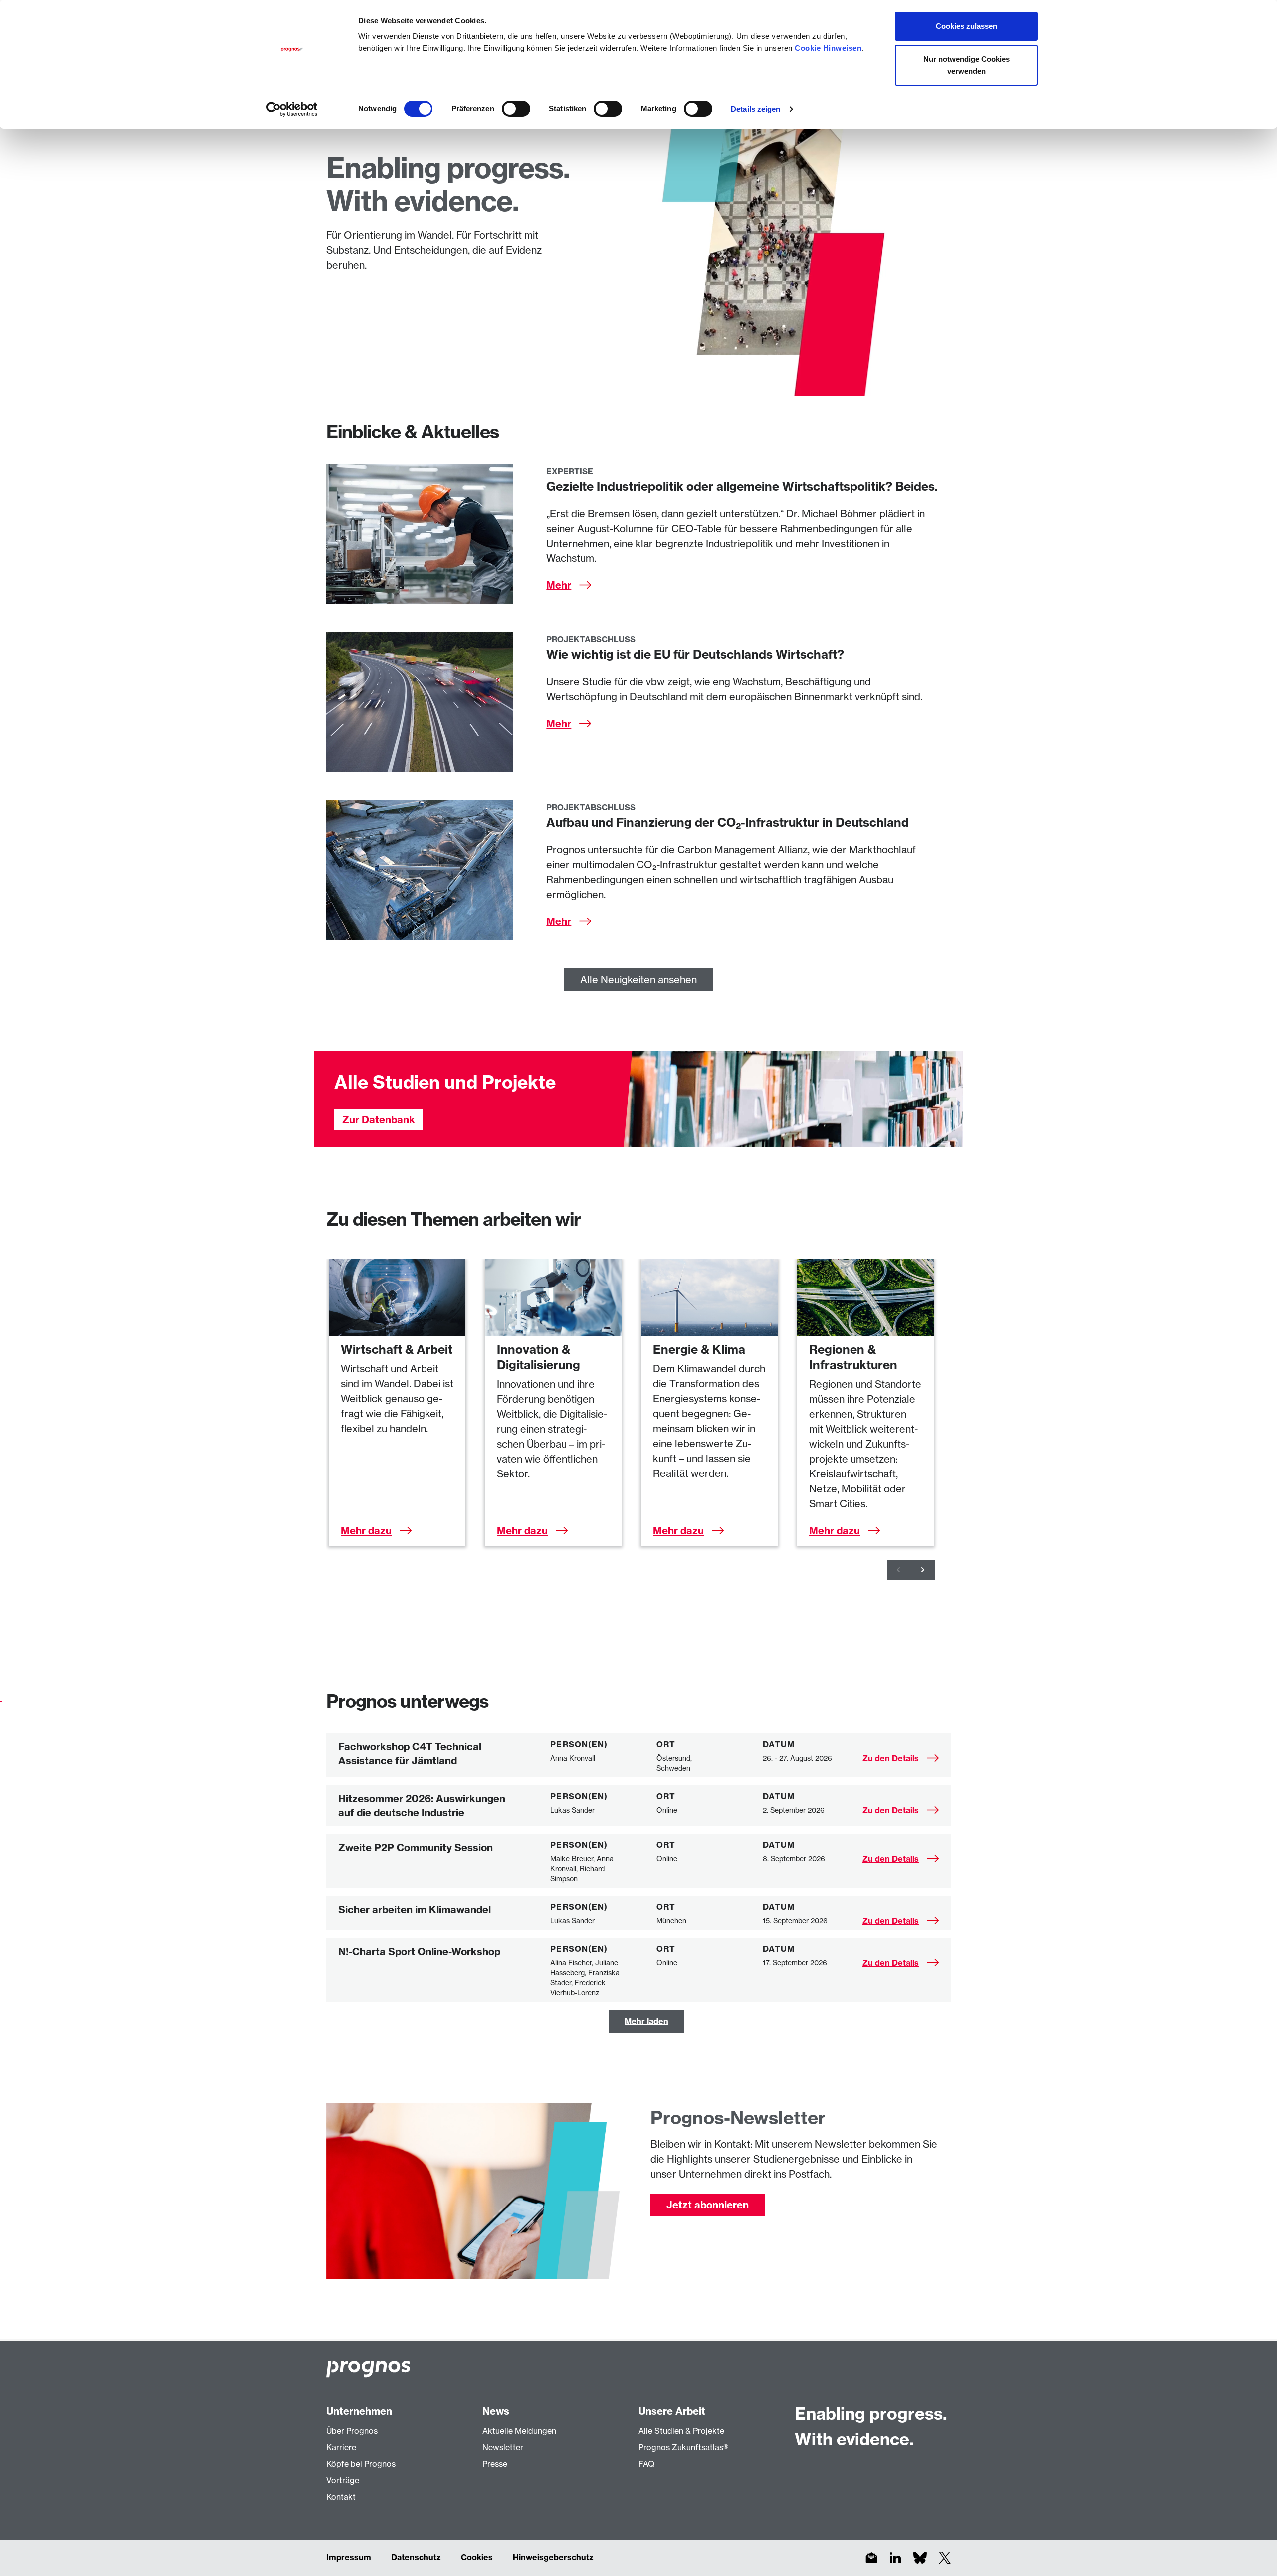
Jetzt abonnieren (708, 2205)
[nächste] (923, 1570)
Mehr (559, 585)
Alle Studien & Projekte (681, 2431)
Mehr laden (646, 2021)
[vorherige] (899, 1570)
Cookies (477, 2557)
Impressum (349, 2557)
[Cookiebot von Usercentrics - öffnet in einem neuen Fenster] (292, 109)
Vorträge (343, 2480)
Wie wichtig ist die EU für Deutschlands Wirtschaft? (695, 654)
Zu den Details (891, 1758)
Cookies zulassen (966, 26)
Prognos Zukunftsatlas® (683, 2447)
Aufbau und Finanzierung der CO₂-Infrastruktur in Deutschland (728, 822)
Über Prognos (352, 2431)
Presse (495, 2464)
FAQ (646, 2464)
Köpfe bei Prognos (361, 2464)
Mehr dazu (366, 1531)
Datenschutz (416, 2557)
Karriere (341, 2447)
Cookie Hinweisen (828, 48)
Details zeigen (755, 109)
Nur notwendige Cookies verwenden (966, 65)
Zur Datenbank (379, 1120)
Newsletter (503, 2447)
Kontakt (341, 2497)
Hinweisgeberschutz (553, 2557)
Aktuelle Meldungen (519, 2431)
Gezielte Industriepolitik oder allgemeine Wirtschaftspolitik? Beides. (742, 486)
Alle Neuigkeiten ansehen (638, 980)
